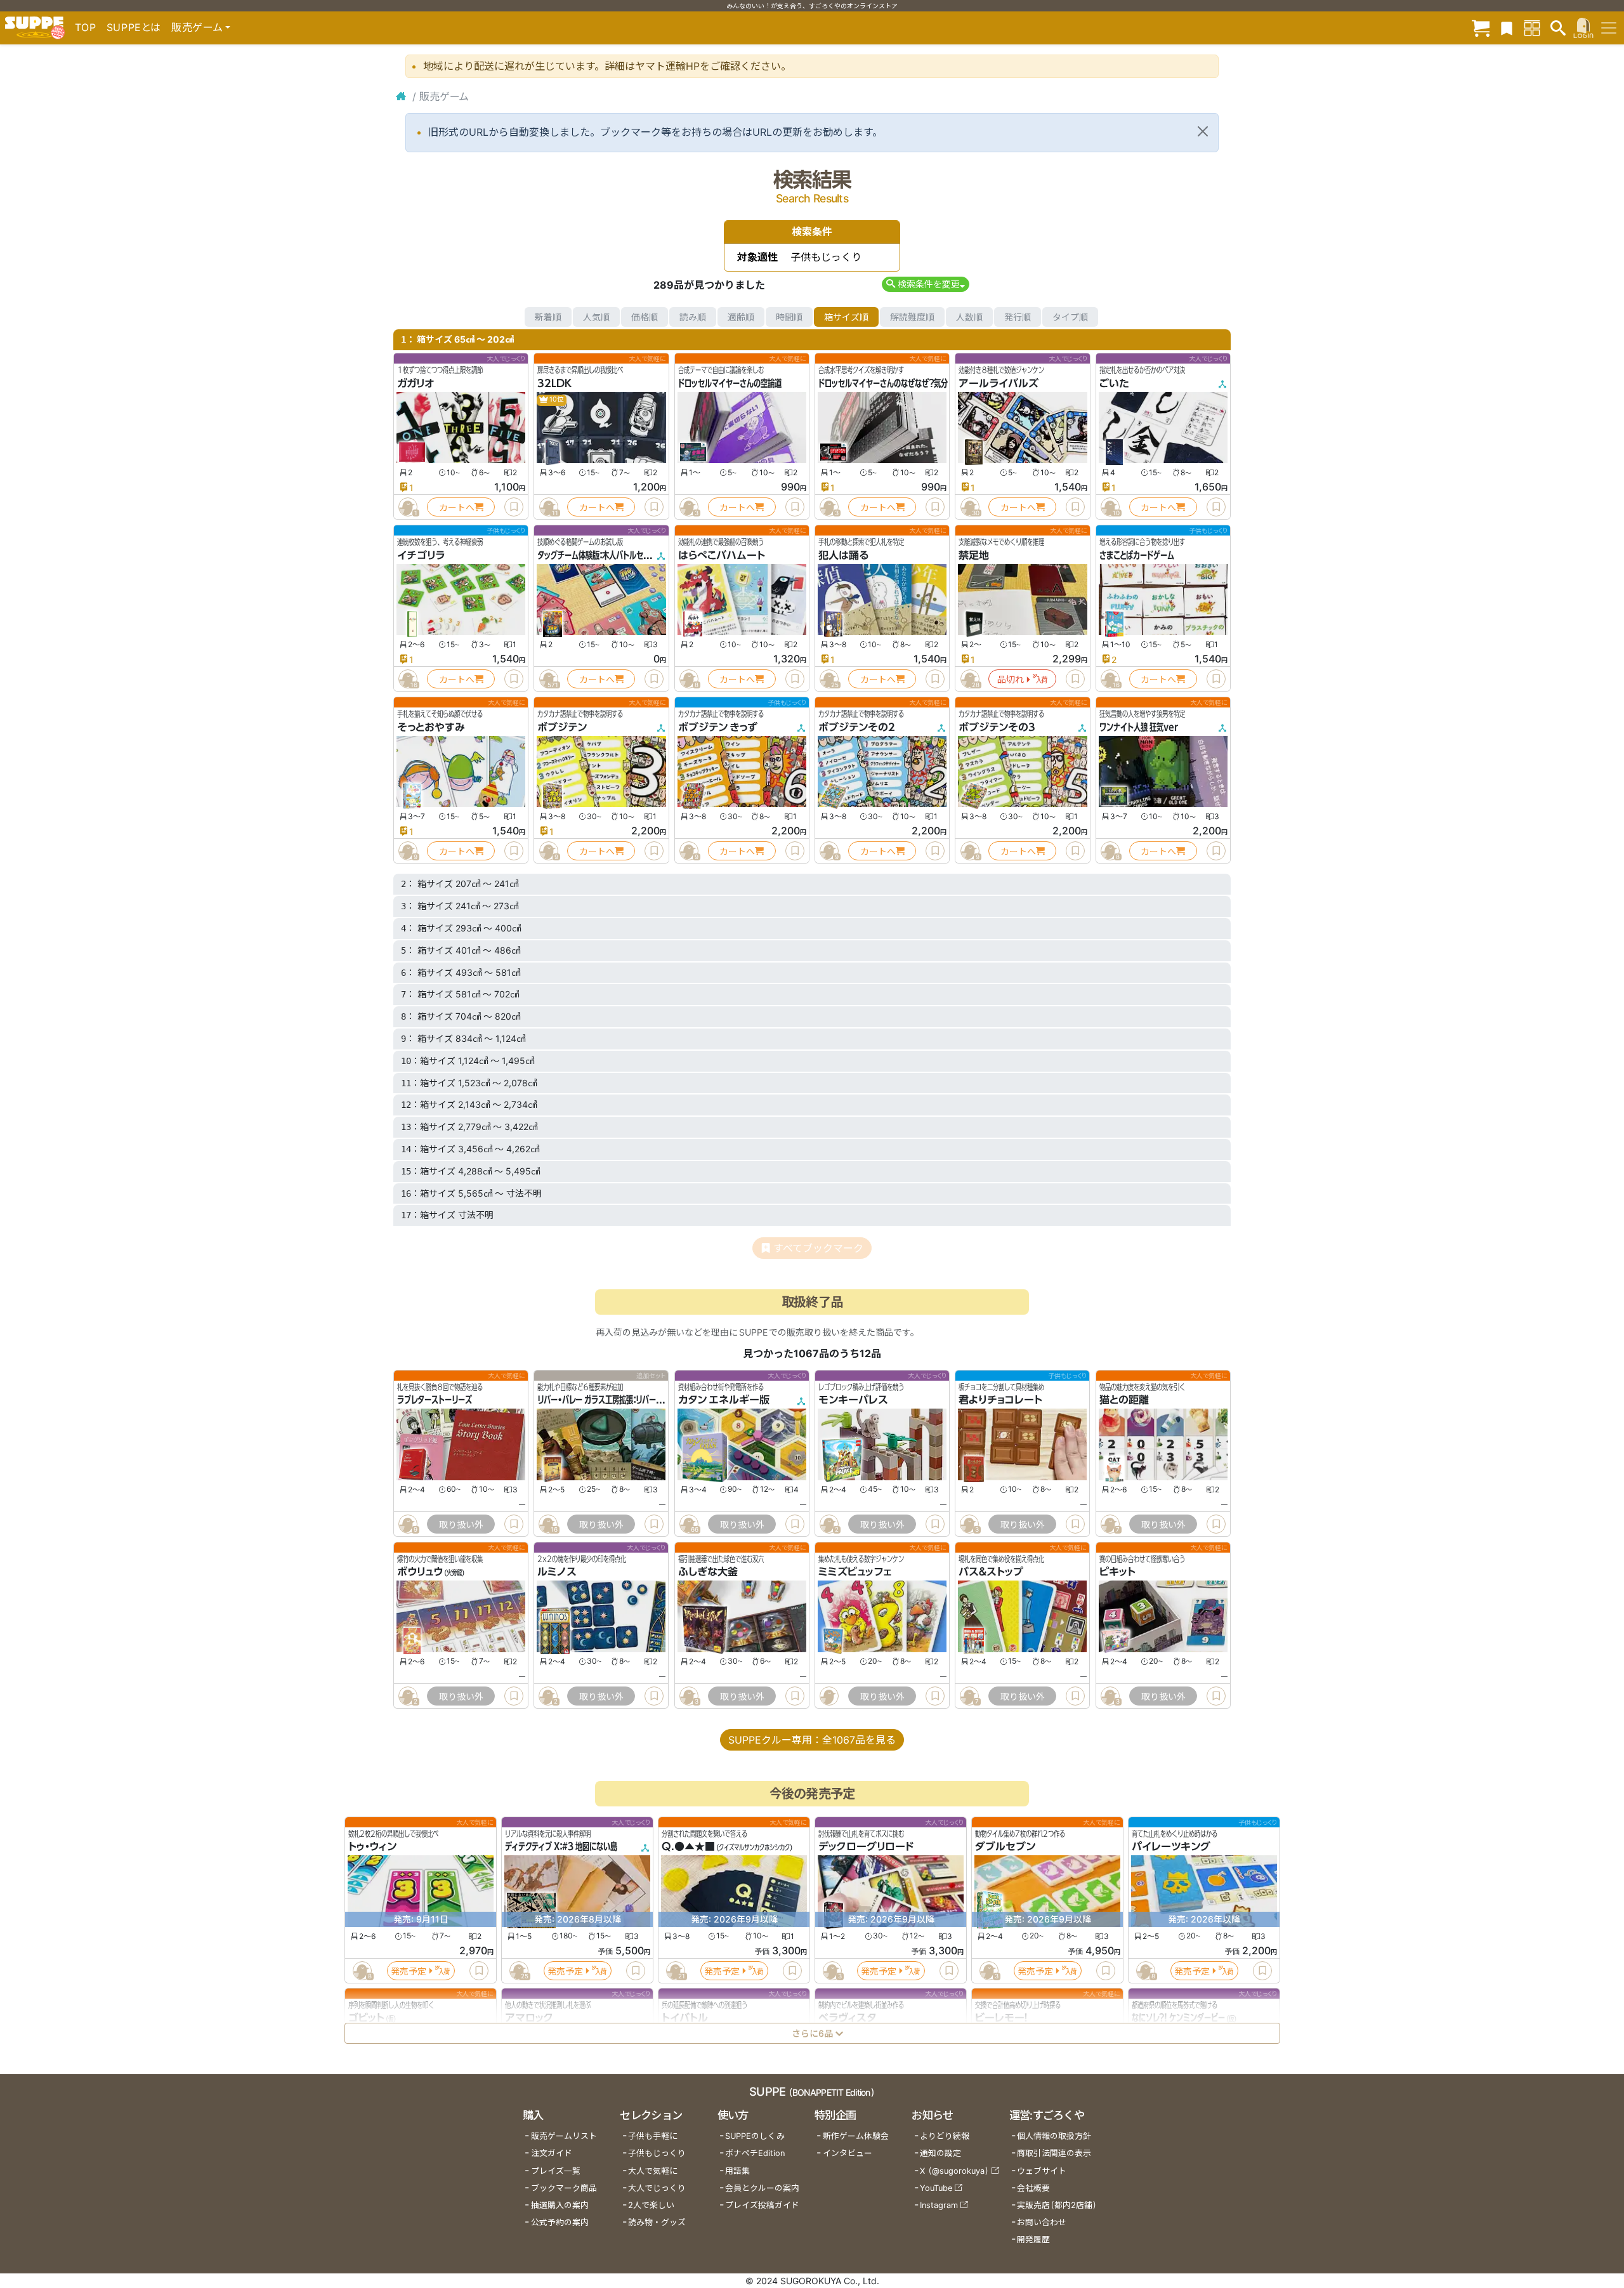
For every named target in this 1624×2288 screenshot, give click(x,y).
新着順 (548, 317)
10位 (556, 399)
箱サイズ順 (846, 317)
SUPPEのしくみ (755, 2136)
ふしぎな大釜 (708, 1572)
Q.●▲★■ (688, 1847)
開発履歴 (1033, 2239)
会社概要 (1033, 2188)
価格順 (645, 317)
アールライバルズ (999, 383)
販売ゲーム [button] (197, 27)
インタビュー (848, 2153)
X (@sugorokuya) (954, 2171)
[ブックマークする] (514, 507)
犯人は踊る (843, 555)
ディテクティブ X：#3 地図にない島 (561, 1847)
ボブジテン (562, 727)
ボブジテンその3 (997, 727)
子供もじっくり (657, 2153)
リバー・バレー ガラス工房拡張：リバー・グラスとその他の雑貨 (633, 1400)
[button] (925, 284)
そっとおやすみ (431, 727)
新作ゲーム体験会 (856, 2136)
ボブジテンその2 (857, 727)
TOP (86, 27)
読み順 (693, 317)
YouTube (936, 2188)
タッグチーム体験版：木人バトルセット (597, 555)
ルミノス (557, 1572)
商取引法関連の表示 (1054, 2153)
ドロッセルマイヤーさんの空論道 (730, 383)
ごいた (1114, 383)
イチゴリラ (421, 555)
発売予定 (409, 1971)
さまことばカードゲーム (1137, 555)
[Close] (1203, 131)
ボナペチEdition (755, 2153)
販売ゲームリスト (564, 2136)
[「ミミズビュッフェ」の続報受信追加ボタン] (829, 1696)
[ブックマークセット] (1507, 28)
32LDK (554, 383)
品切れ (1011, 679)
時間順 (789, 317)
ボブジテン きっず (718, 727)
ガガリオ (416, 383)
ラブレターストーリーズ (435, 1400)
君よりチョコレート (1000, 1400)
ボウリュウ (420, 1572)
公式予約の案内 (560, 2222)
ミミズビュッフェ (855, 1572)
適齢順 (741, 317)
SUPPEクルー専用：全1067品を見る (812, 1740)
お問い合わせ (1042, 2222)
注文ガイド (552, 2153)
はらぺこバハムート (722, 555)
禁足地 (974, 555)
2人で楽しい (651, 2205)
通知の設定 (940, 2153)
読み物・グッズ (657, 2222)
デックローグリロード (866, 1847)
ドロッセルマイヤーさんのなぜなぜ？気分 (883, 383)
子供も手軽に (653, 2136)
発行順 (1018, 317)
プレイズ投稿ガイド (762, 2205)
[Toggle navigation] (1609, 28)
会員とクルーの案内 (762, 2188)
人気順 (596, 317)
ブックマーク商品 (564, 2188)
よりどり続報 (945, 2136)
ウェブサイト (1042, 2171)
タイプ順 (1070, 317)
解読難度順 (912, 317)
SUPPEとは (134, 27)
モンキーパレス (853, 1400)
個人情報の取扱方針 (1054, 2136)
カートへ (457, 507)
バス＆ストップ (991, 1572)
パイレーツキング (1171, 1847)
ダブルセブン (1005, 1847)
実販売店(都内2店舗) (1057, 2205)
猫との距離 (1124, 1400)
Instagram (939, 2205)
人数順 (969, 317)
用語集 (737, 2171)
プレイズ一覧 (556, 2171)
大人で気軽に (653, 2171)
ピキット (1117, 1572)
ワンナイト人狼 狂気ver (1139, 727)
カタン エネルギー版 (724, 1400)
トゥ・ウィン (372, 1847)
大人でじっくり (657, 2188)
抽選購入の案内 (560, 2205)
